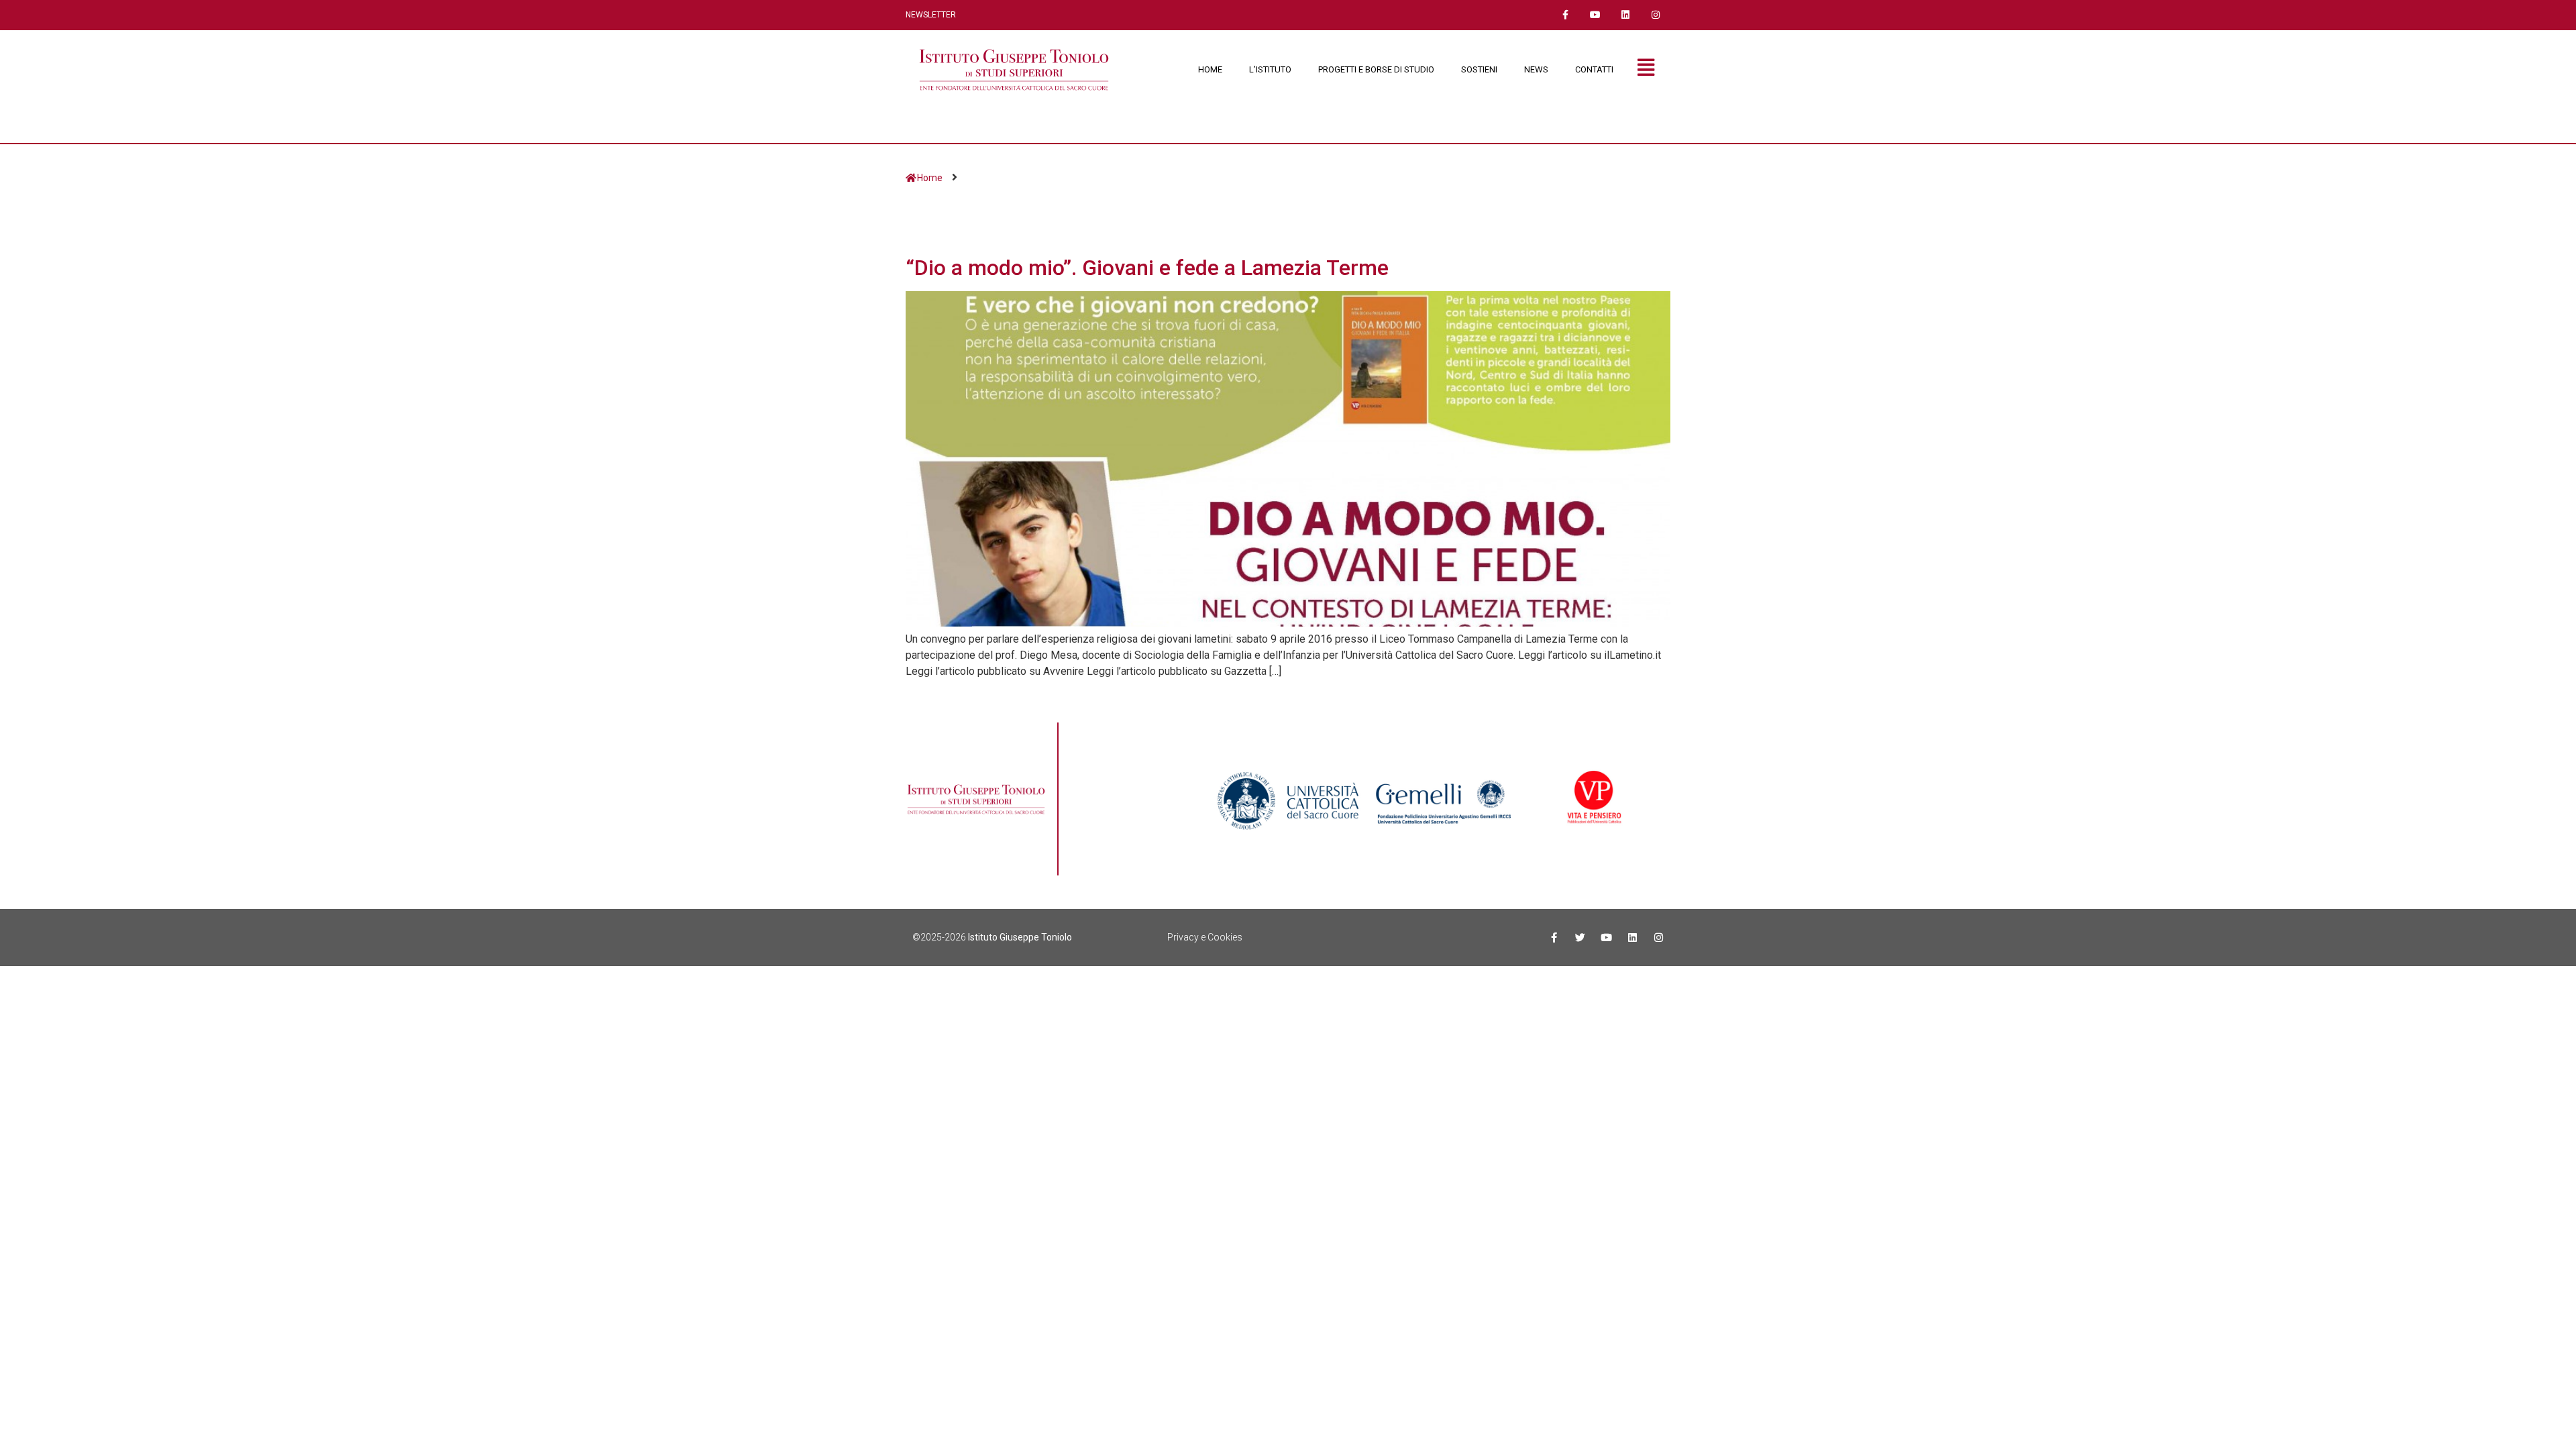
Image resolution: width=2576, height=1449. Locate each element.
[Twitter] (1580, 937)
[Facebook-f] (1565, 15)
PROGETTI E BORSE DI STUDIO (1376, 69)
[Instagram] (1655, 15)
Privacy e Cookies (1205, 937)
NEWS (1536, 69)
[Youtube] (1596, 15)
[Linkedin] (1625, 15)
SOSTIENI (1479, 69)
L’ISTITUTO (1270, 69)
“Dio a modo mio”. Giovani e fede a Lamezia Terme (1147, 268)
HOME (1210, 69)
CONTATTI (1594, 69)
